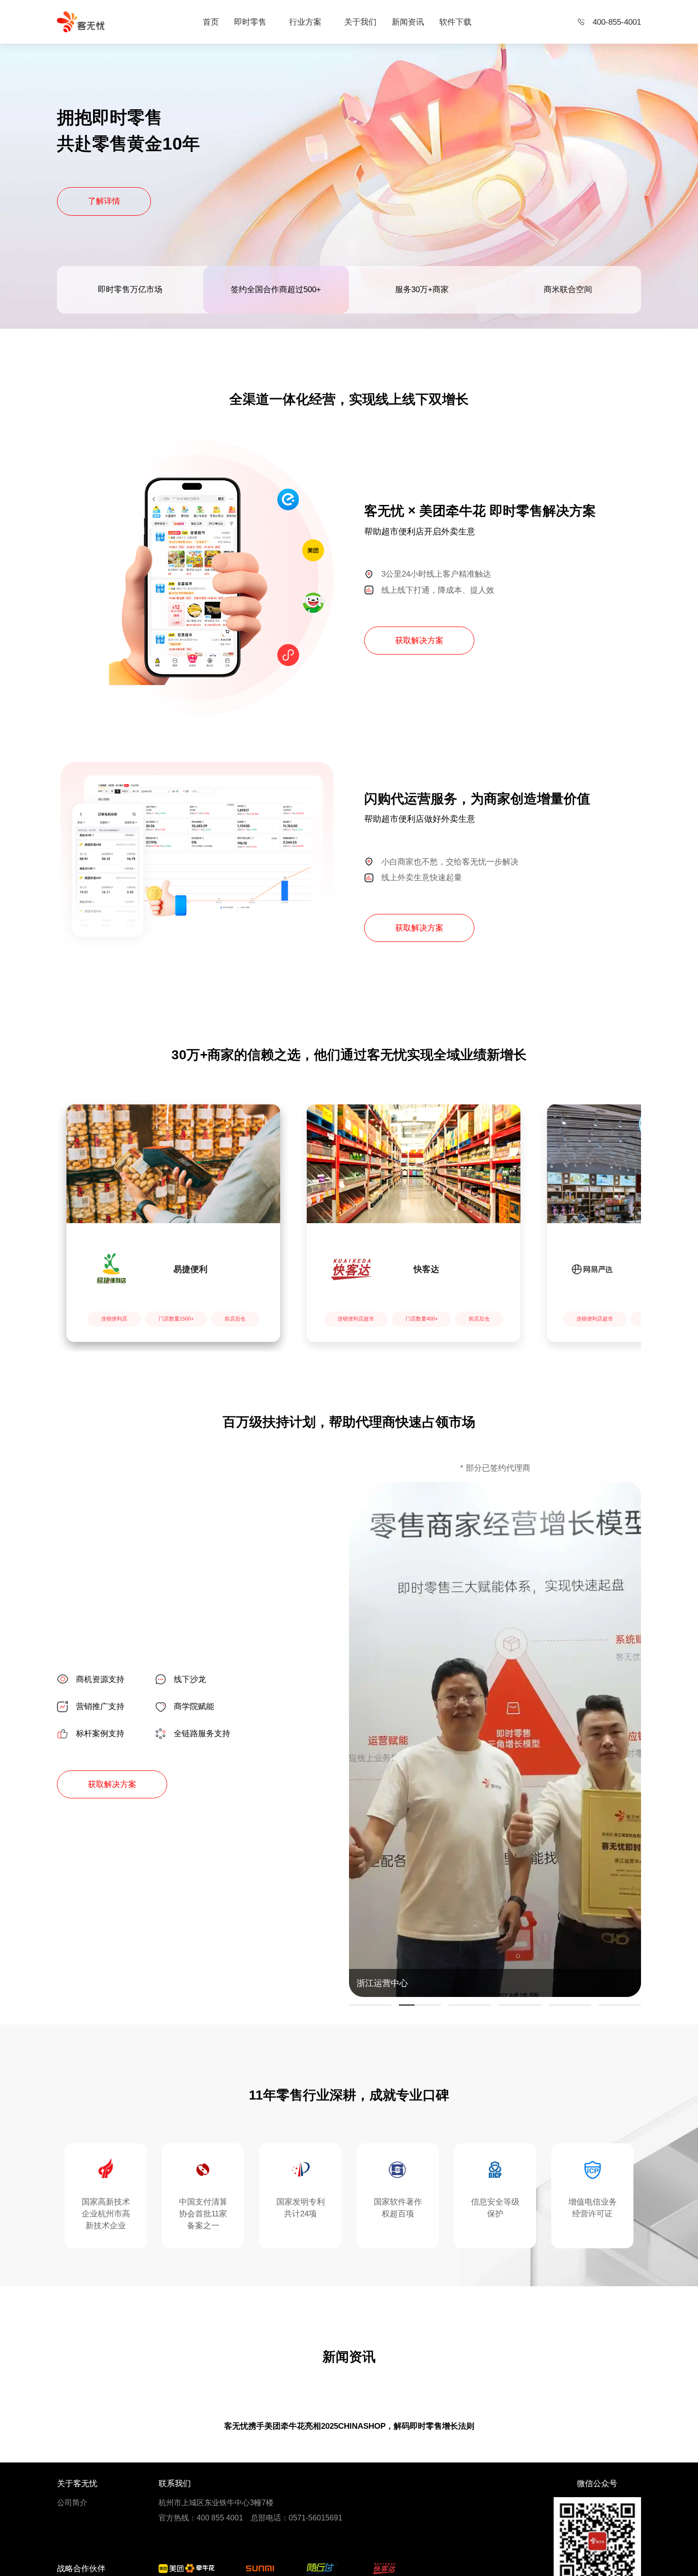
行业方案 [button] (305, 22)
